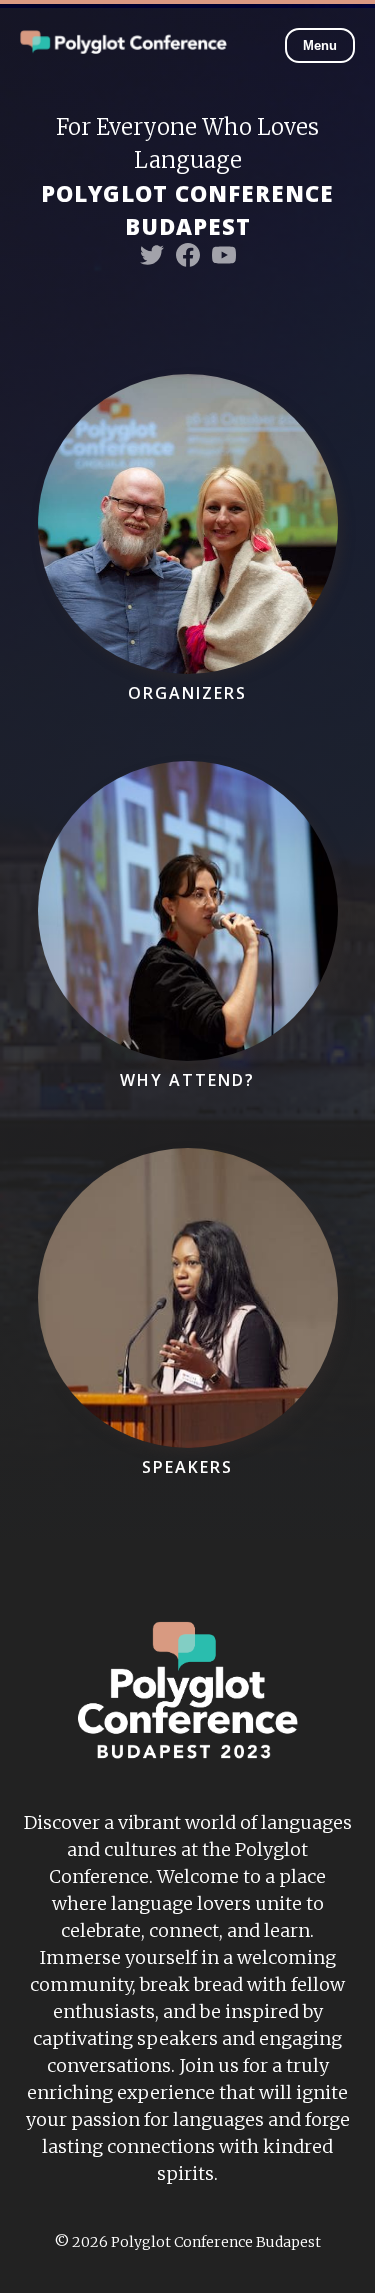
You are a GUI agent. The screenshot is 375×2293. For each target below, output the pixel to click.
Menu (320, 45)
